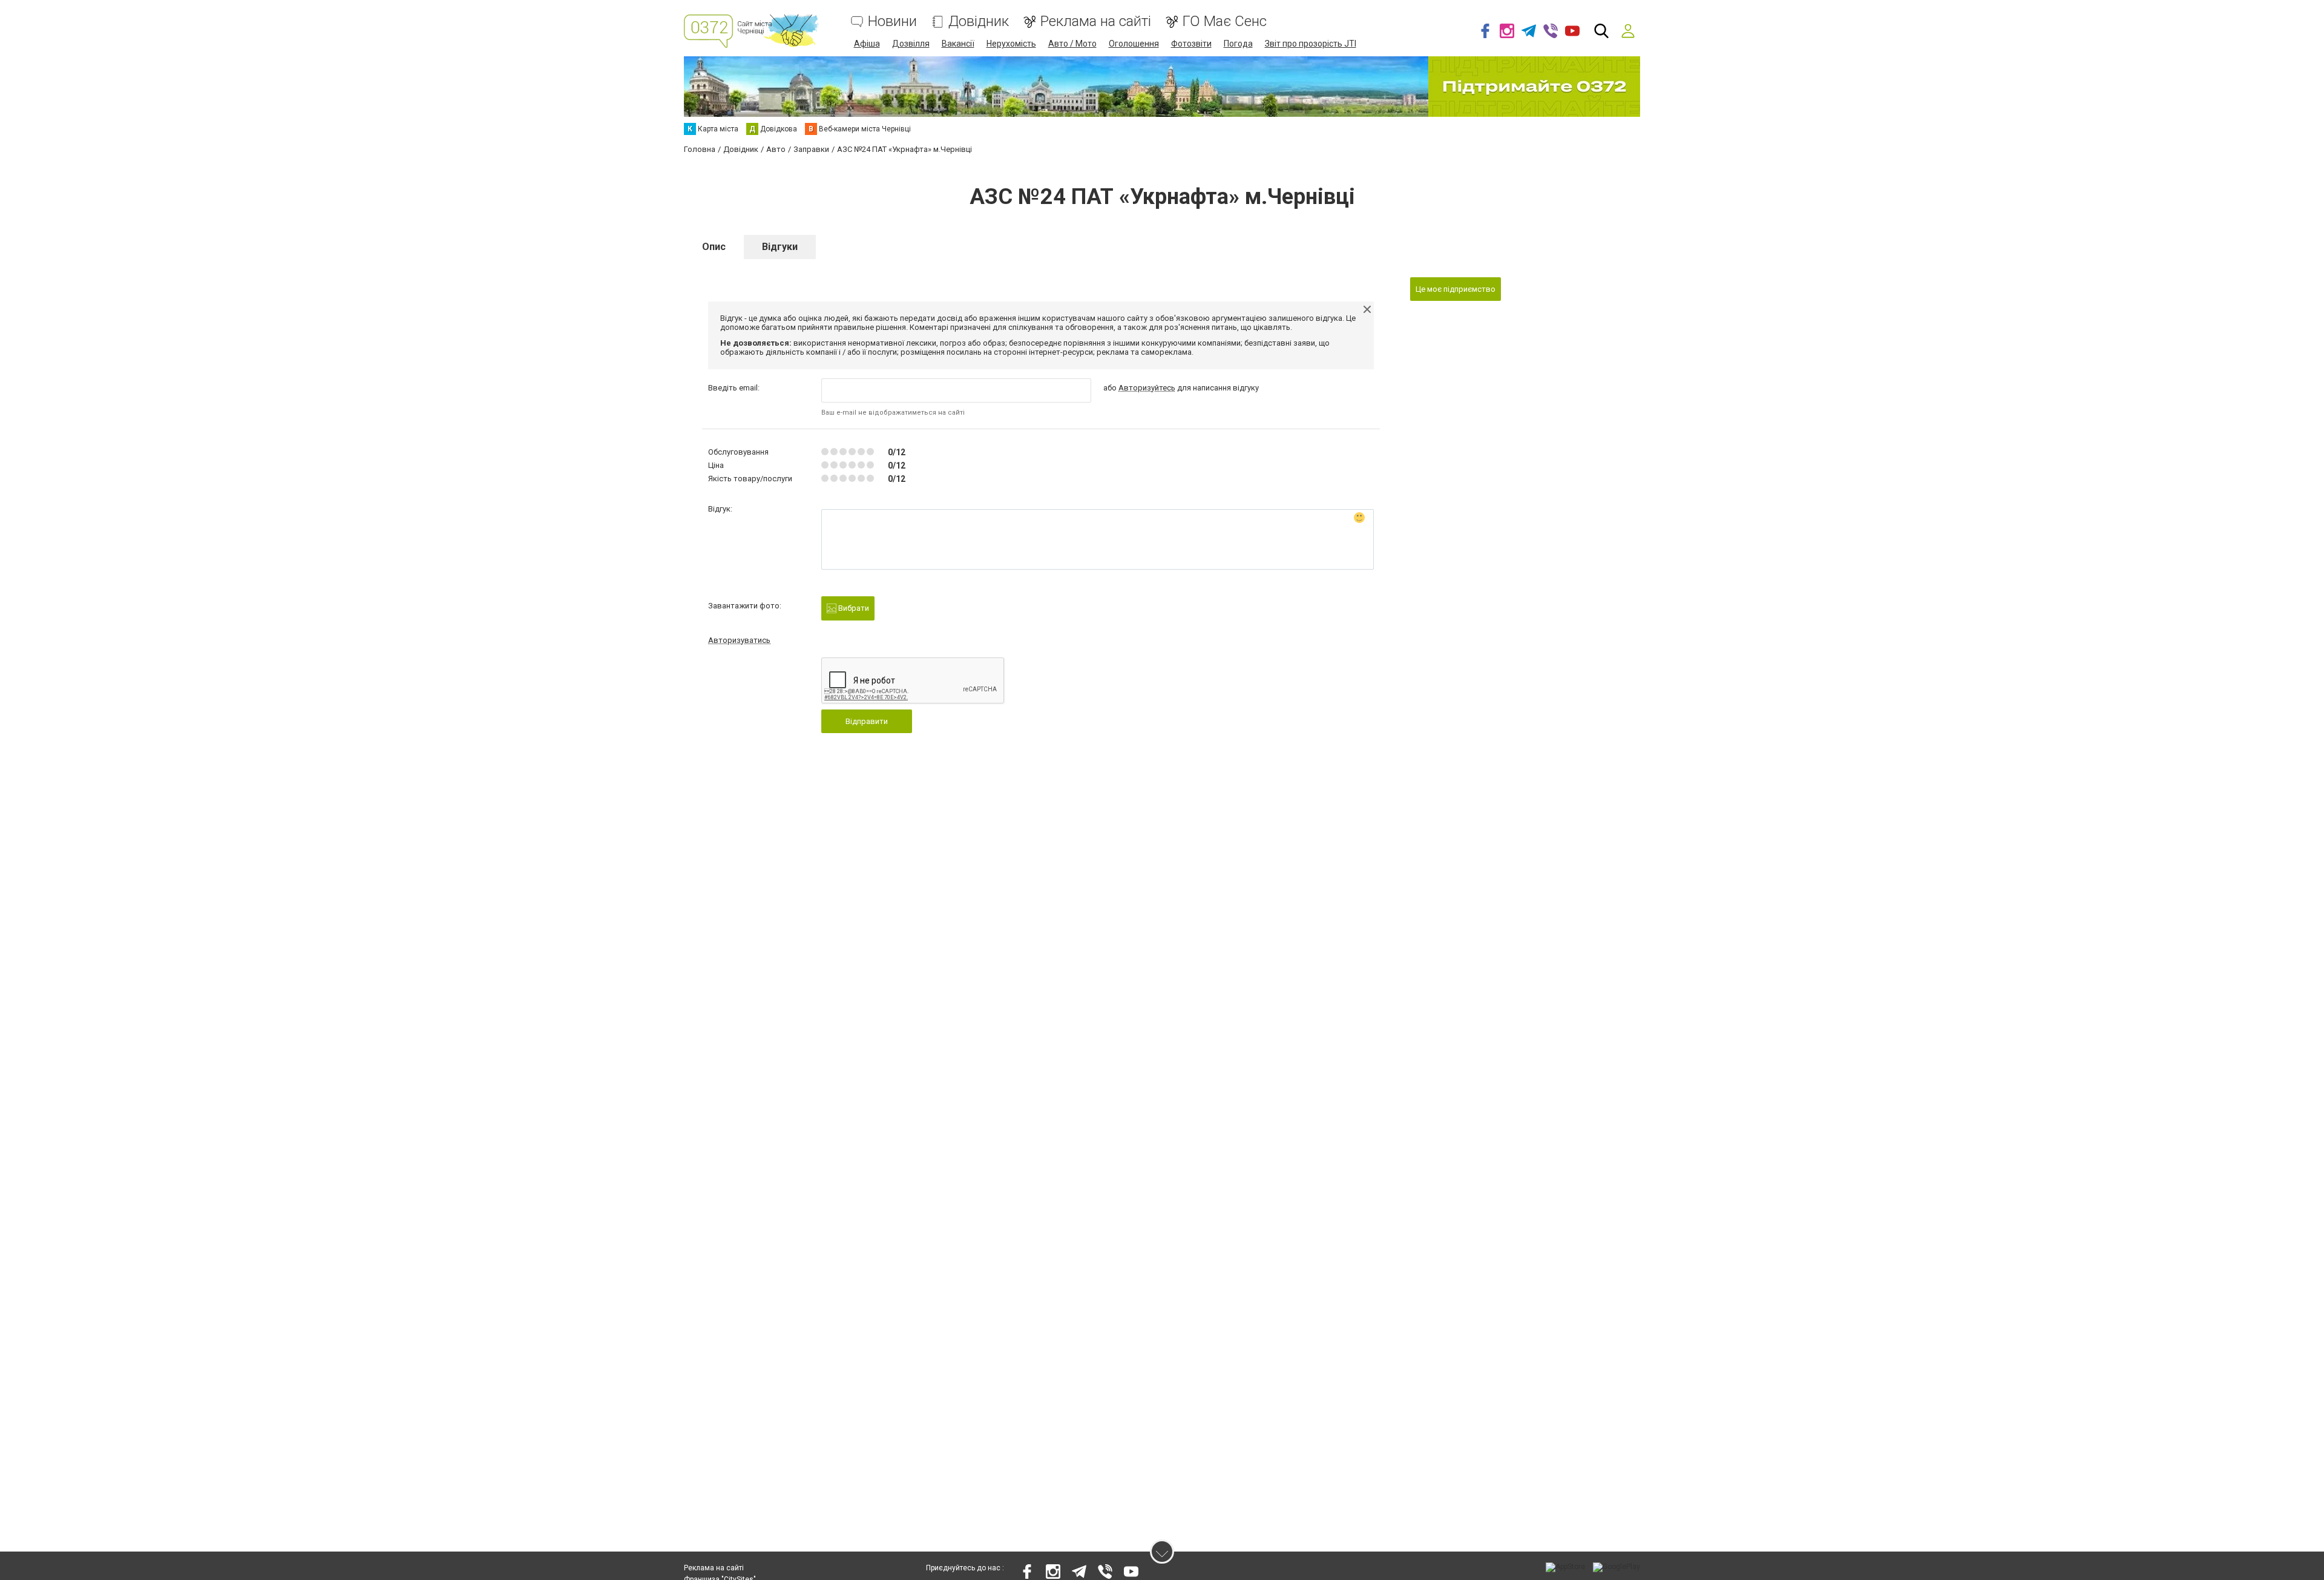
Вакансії (958, 44)
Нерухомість (1011, 44)
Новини (892, 21)
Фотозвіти (1191, 44)
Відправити (867, 721)
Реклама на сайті (1096, 21)
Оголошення (1134, 44)
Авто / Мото (1072, 44)
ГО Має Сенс (1225, 21)
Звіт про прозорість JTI (1311, 44)
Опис (714, 247)
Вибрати (853, 608)
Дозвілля (911, 44)
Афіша (867, 44)
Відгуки (780, 247)
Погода (1238, 44)
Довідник (979, 21)
